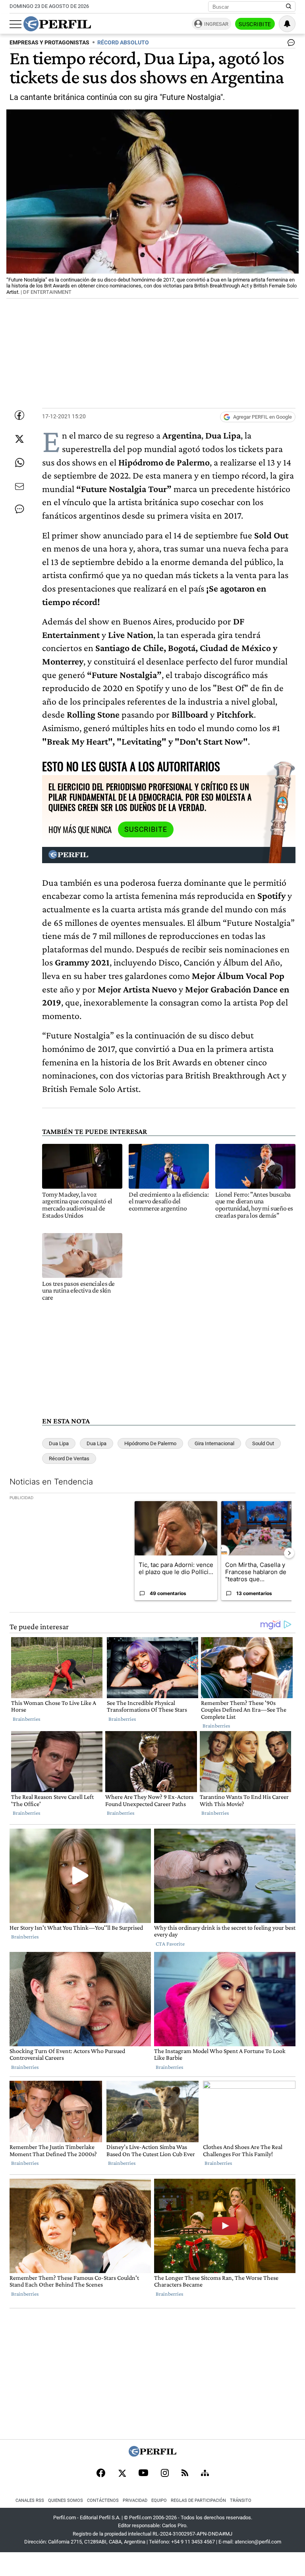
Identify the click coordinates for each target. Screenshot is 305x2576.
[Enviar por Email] (19, 486)
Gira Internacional (214, 1443)
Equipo (159, 2500)
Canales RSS (30, 2500)
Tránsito (241, 2500)
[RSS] (185, 2474)
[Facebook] (101, 2474)
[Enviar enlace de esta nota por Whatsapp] (19, 463)
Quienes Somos (66, 2500)
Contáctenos (103, 2500)
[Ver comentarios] (290, 44)
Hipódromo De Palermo (150, 1443)
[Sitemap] (205, 2474)
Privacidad (135, 2500)
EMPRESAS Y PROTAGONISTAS (49, 43)
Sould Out (263, 1443)
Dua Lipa (59, 1443)
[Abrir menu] (15, 24)
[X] (122, 2474)
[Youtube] (143, 2474)
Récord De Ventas (69, 1458)
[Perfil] (152, 2454)
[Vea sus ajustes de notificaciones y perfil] (287, 24)
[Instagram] (165, 2474)
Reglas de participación (198, 2500)
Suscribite (255, 24)
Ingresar (216, 24)
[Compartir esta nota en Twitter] (19, 439)
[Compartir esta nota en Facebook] (19, 415)
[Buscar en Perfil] (289, 7)
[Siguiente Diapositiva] (289, 1553)
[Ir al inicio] (57, 24)
